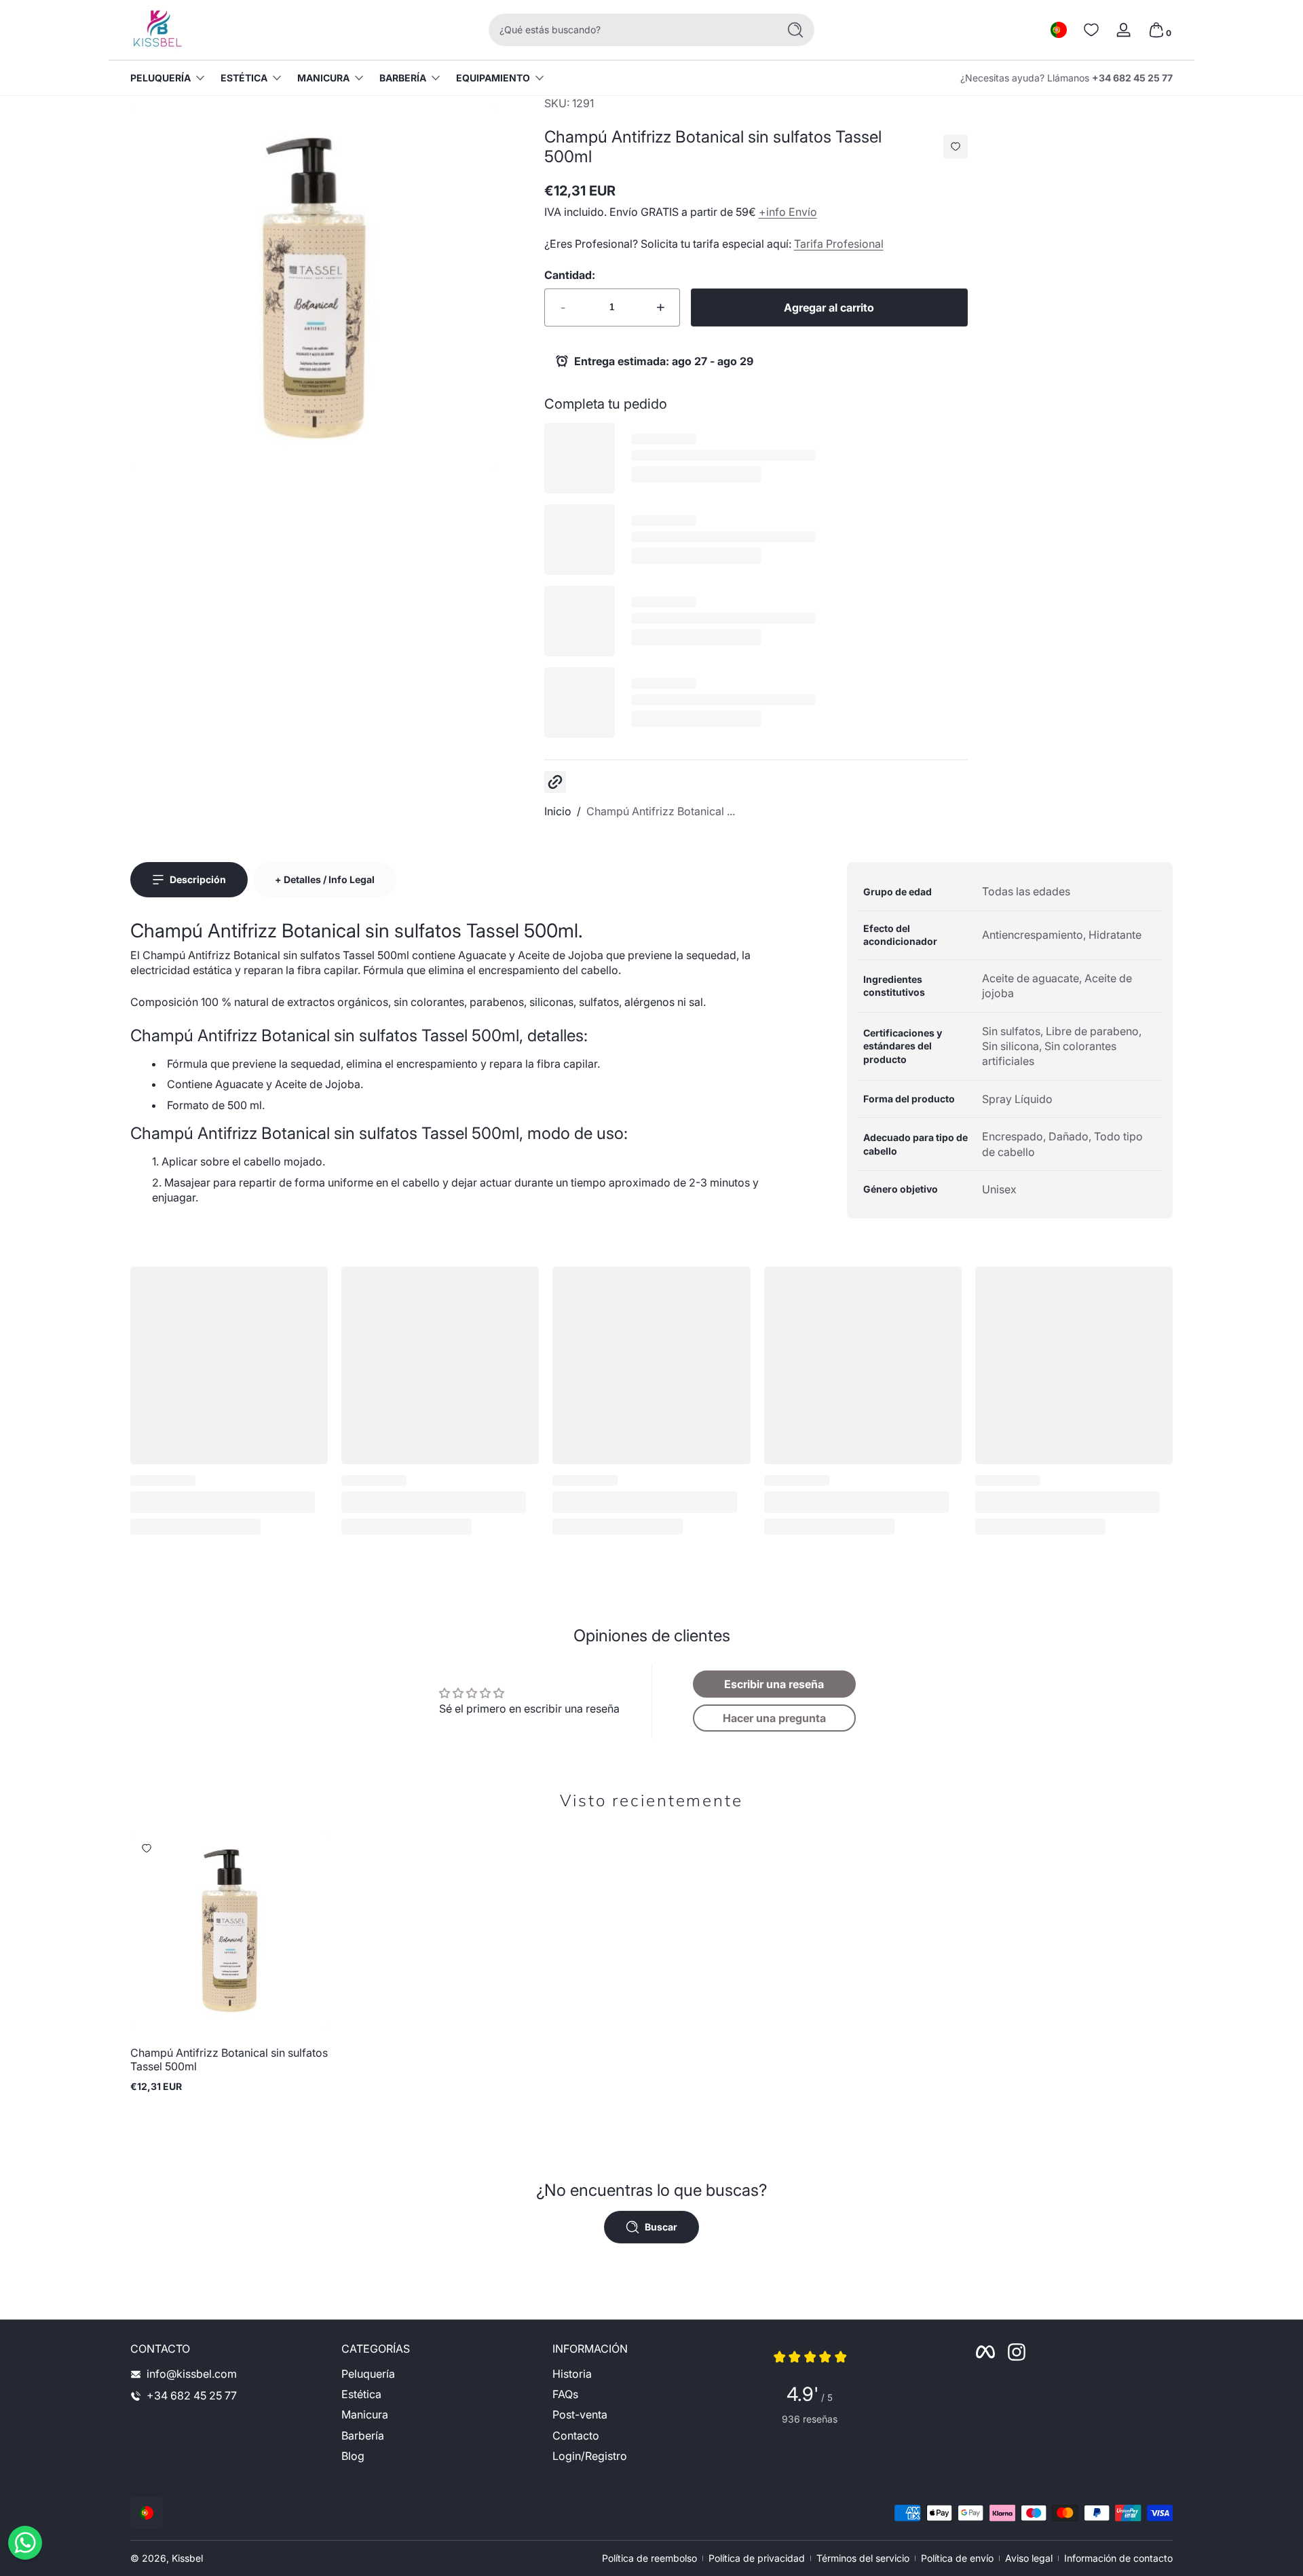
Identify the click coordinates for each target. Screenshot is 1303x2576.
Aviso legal (1029, 2558)
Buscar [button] (661, 2227)
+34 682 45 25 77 (1132, 78)
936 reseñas (810, 2419)
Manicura (323, 78)
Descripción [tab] (198, 879)
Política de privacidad (757, 2558)
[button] (1059, 30)
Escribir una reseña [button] (774, 1684)
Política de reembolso (649, 2558)
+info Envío (788, 212)
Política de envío (957, 2558)
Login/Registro (590, 2457)
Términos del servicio (863, 2558)
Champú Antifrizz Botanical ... (661, 811)
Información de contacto (1118, 2558)
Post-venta (580, 2415)
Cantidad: (570, 275)
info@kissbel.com (192, 2374)
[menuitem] (440, 2374)
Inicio (558, 811)
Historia (572, 2374)
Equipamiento (493, 78)
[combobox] (630, 30)
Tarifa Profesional (839, 244)
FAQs (565, 2395)
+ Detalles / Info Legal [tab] (325, 879)
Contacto (576, 2436)
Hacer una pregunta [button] (774, 1718)
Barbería (403, 78)
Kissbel (187, 2558)
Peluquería (160, 78)
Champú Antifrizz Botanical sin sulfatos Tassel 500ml (229, 2059)
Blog (353, 2457)
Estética (244, 78)
